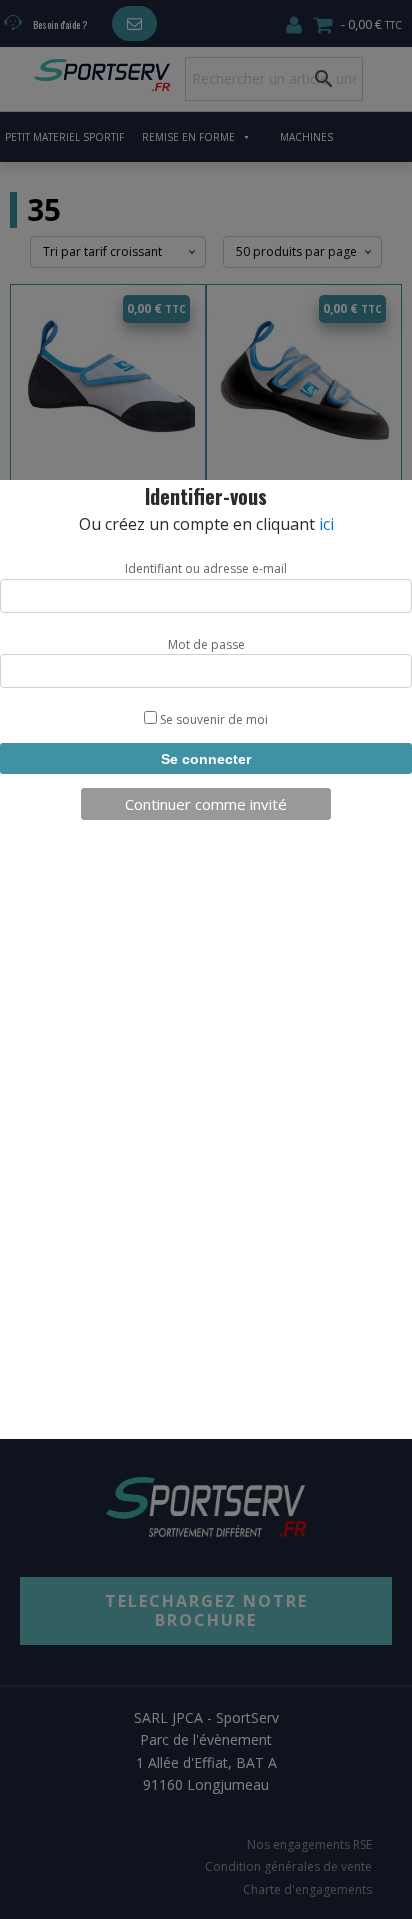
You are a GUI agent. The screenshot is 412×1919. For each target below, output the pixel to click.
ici (326, 524)
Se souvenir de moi (212, 719)
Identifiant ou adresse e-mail (206, 568)
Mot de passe (206, 644)
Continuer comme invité (206, 804)
